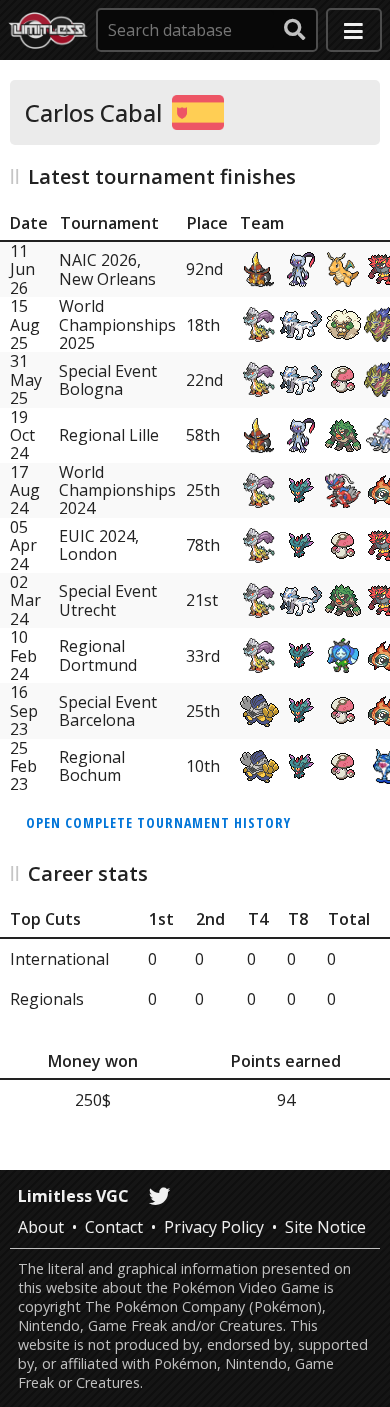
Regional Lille (109, 435)
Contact (114, 1227)
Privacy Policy (214, 1227)
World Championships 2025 (117, 324)
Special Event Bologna (108, 380)
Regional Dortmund (98, 655)
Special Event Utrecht (108, 600)
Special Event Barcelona (108, 711)
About (41, 1227)
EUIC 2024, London (99, 545)
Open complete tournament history (158, 822)
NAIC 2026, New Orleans (107, 269)
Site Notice (325, 1227)
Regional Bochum (92, 766)
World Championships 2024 (117, 490)
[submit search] (295, 30)
